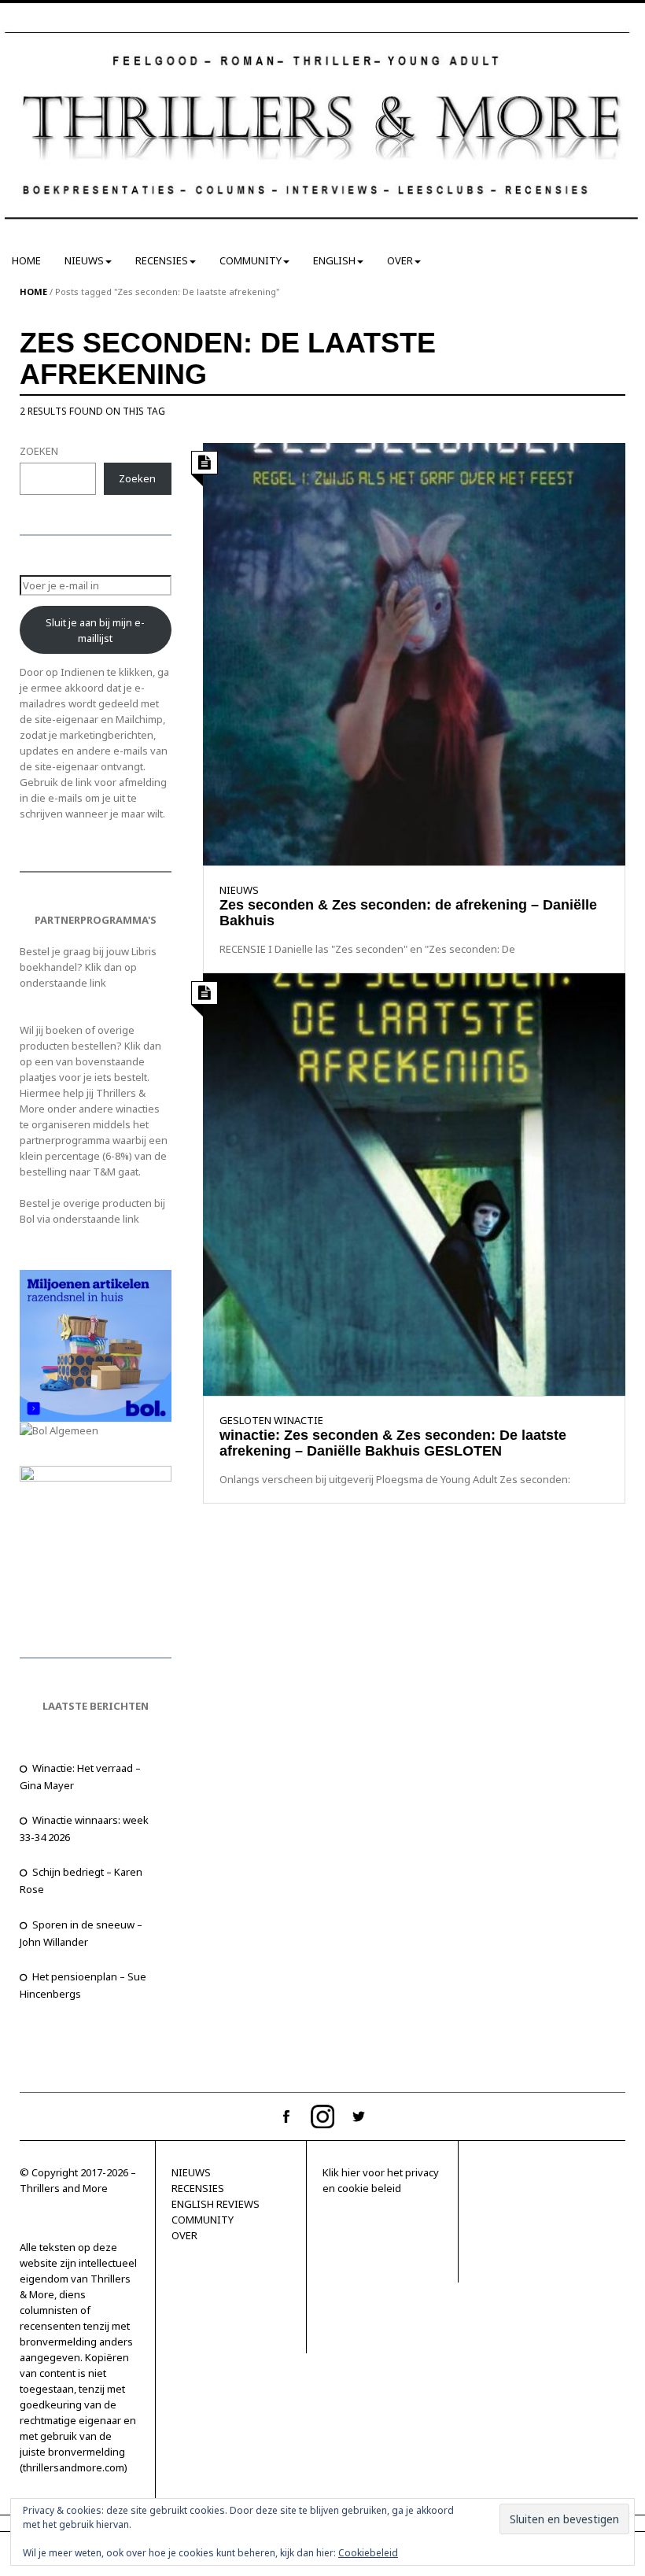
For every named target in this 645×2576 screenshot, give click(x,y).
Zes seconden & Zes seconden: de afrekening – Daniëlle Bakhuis (408, 913)
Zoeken (137, 478)
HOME (26, 260)
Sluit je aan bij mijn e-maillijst (95, 630)
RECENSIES (162, 260)
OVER (400, 260)
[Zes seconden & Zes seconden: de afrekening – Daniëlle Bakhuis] (415, 653)
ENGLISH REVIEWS (216, 2204)
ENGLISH (334, 260)
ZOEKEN (39, 451)
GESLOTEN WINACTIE (271, 1420)
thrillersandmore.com (74, 2467)
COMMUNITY (251, 260)
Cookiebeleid (368, 2553)
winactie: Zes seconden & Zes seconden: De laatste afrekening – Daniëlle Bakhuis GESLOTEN (393, 1443)
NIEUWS (84, 260)
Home (33, 292)
